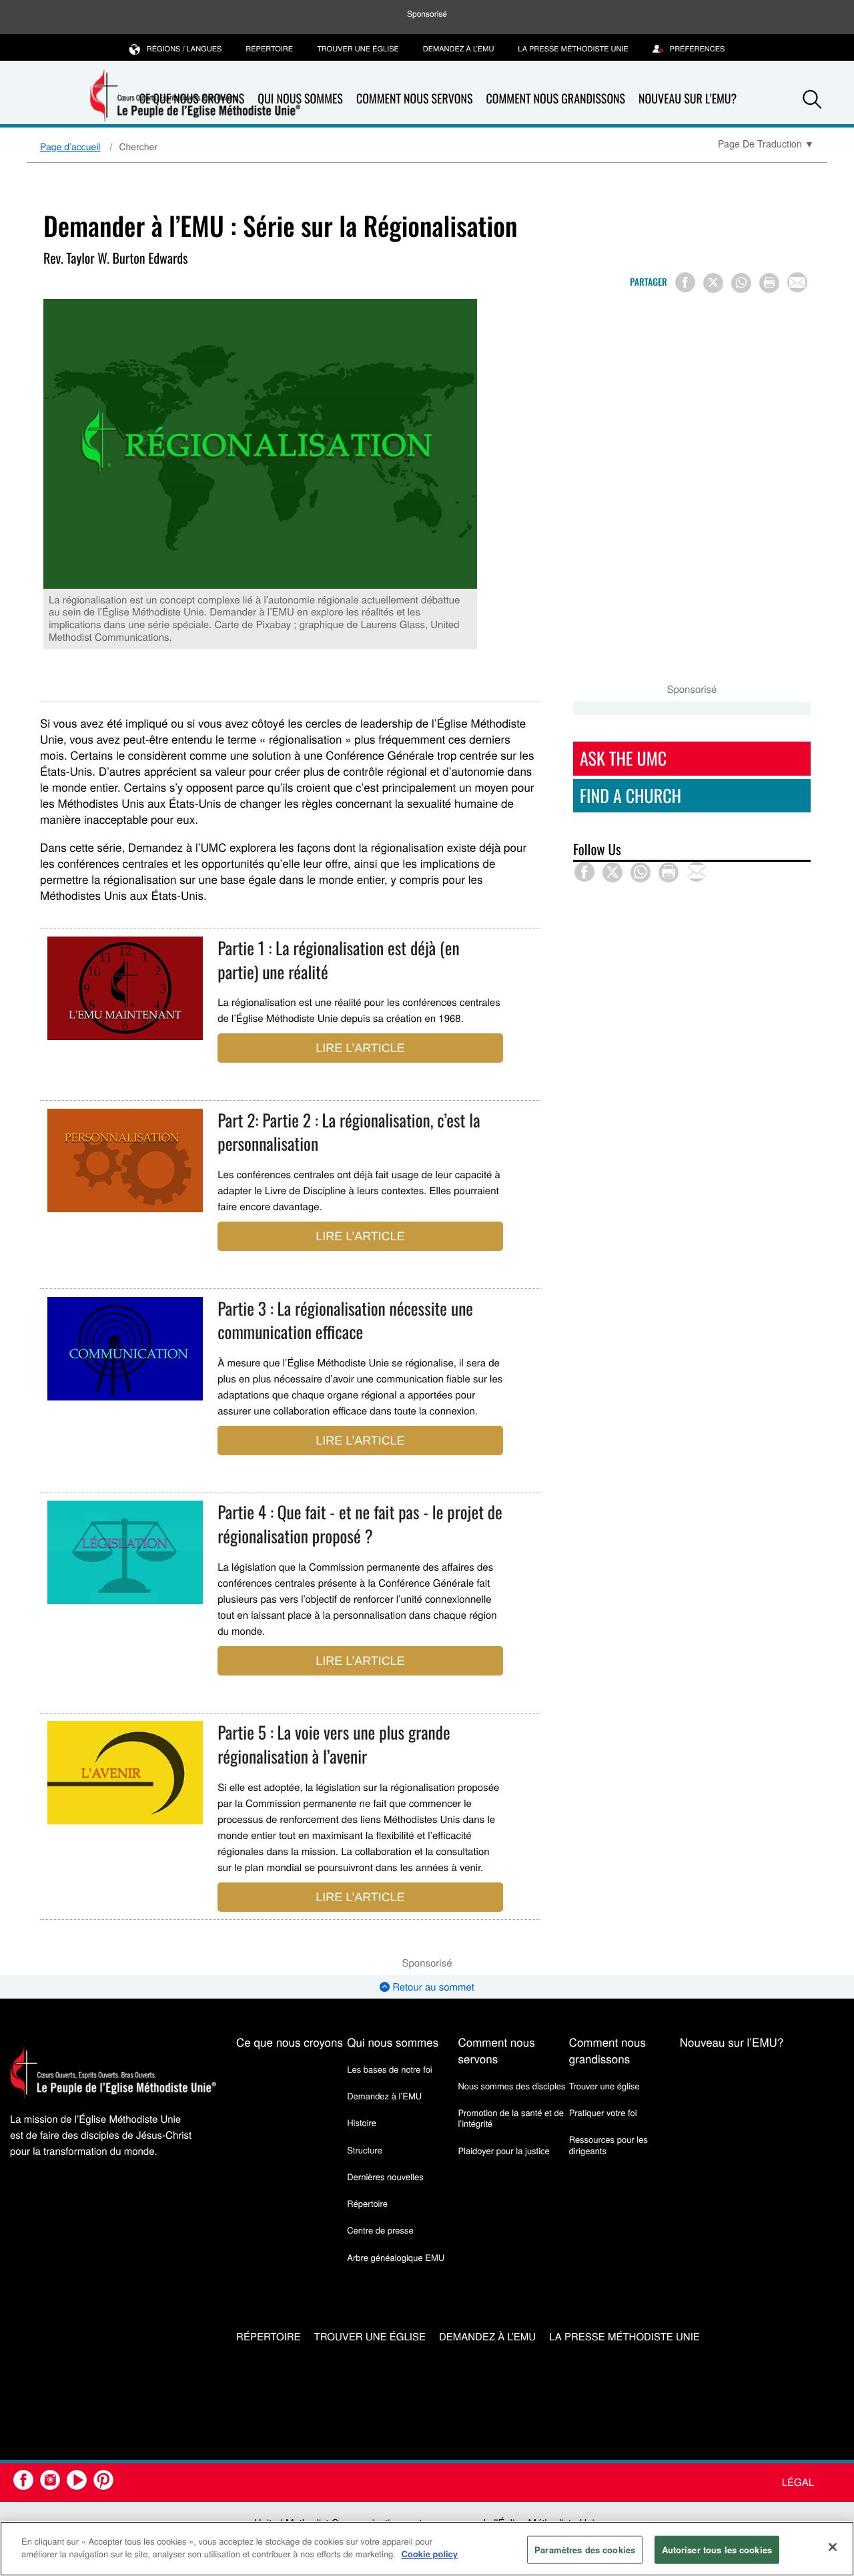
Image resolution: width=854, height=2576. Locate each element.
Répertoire (269, 49)
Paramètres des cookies (585, 2550)
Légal (798, 2482)
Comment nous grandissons (555, 99)
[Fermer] (833, 2547)
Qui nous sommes (300, 99)
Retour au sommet (432, 1987)
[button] (812, 99)
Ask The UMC (623, 758)
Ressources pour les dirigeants (608, 2144)
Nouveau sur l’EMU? (688, 99)
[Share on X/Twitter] (713, 283)
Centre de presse (380, 2230)
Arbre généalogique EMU (396, 2257)
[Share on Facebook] (685, 282)
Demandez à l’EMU (459, 49)
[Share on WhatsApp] (741, 283)
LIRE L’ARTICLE (360, 1048)
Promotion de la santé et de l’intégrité (510, 2118)
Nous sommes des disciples (511, 2086)
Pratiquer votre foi (603, 2112)
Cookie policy (430, 2554)
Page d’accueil (70, 146)
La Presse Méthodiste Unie (573, 49)
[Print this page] (769, 283)
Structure (365, 2150)
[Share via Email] (797, 282)
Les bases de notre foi (390, 2069)
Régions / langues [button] (184, 49)
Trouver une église (358, 49)
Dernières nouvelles (385, 2176)
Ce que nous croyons (290, 2042)
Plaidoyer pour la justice (503, 2150)
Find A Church (630, 795)
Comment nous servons (415, 99)
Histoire (362, 2122)
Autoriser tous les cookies (717, 2550)
